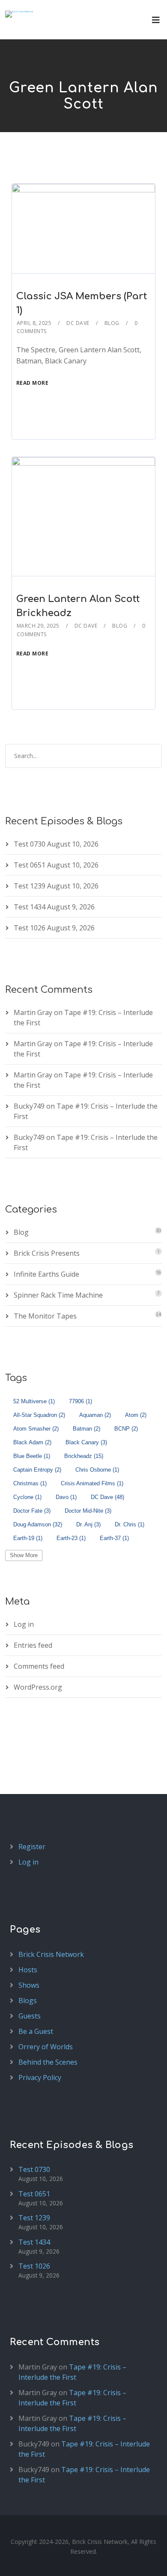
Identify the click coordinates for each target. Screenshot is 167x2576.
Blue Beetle (32, 1456)
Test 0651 (30, 865)
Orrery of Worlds (46, 2047)
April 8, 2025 (34, 323)
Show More (24, 1555)
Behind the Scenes (48, 2062)
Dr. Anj (88, 1524)
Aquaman (95, 1415)
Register (32, 1847)
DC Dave (78, 323)
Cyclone (27, 1497)
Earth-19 (28, 1538)
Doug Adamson (38, 1524)
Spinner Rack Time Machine (58, 1295)
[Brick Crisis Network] (19, 14)
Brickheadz (84, 1456)
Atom (136, 1415)
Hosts (28, 1970)
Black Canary (86, 1442)
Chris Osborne (97, 1470)
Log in (24, 1624)
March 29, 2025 (38, 626)
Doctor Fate (32, 1511)
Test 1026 (30, 928)
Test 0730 (30, 844)
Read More (33, 383)
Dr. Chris (130, 1524)
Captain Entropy (37, 1470)
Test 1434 (30, 907)
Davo (66, 1497)
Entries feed (33, 1645)
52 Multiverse (34, 1401)
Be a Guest (36, 2031)
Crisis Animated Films (92, 1483)
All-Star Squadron (39, 1415)
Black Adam (32, 1442)
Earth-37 (114, 1538)
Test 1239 (30, 886)
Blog (112, 323)
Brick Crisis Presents (47, 1253)
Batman (86, 1429)
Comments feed (39, 1666)
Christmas (30, 1483)
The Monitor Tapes (45, 1316)
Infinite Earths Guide (46, 1274)
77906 (81, 1401)
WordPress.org (38, 1687)
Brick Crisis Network (51, 1954)
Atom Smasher (36, 1429)
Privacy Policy (40, 2077)
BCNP (126, 1429)
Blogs (28, 2001)
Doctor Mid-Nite (88, 1511)
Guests (30, 2016)
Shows (29, 1985)
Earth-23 (71, 1538)
